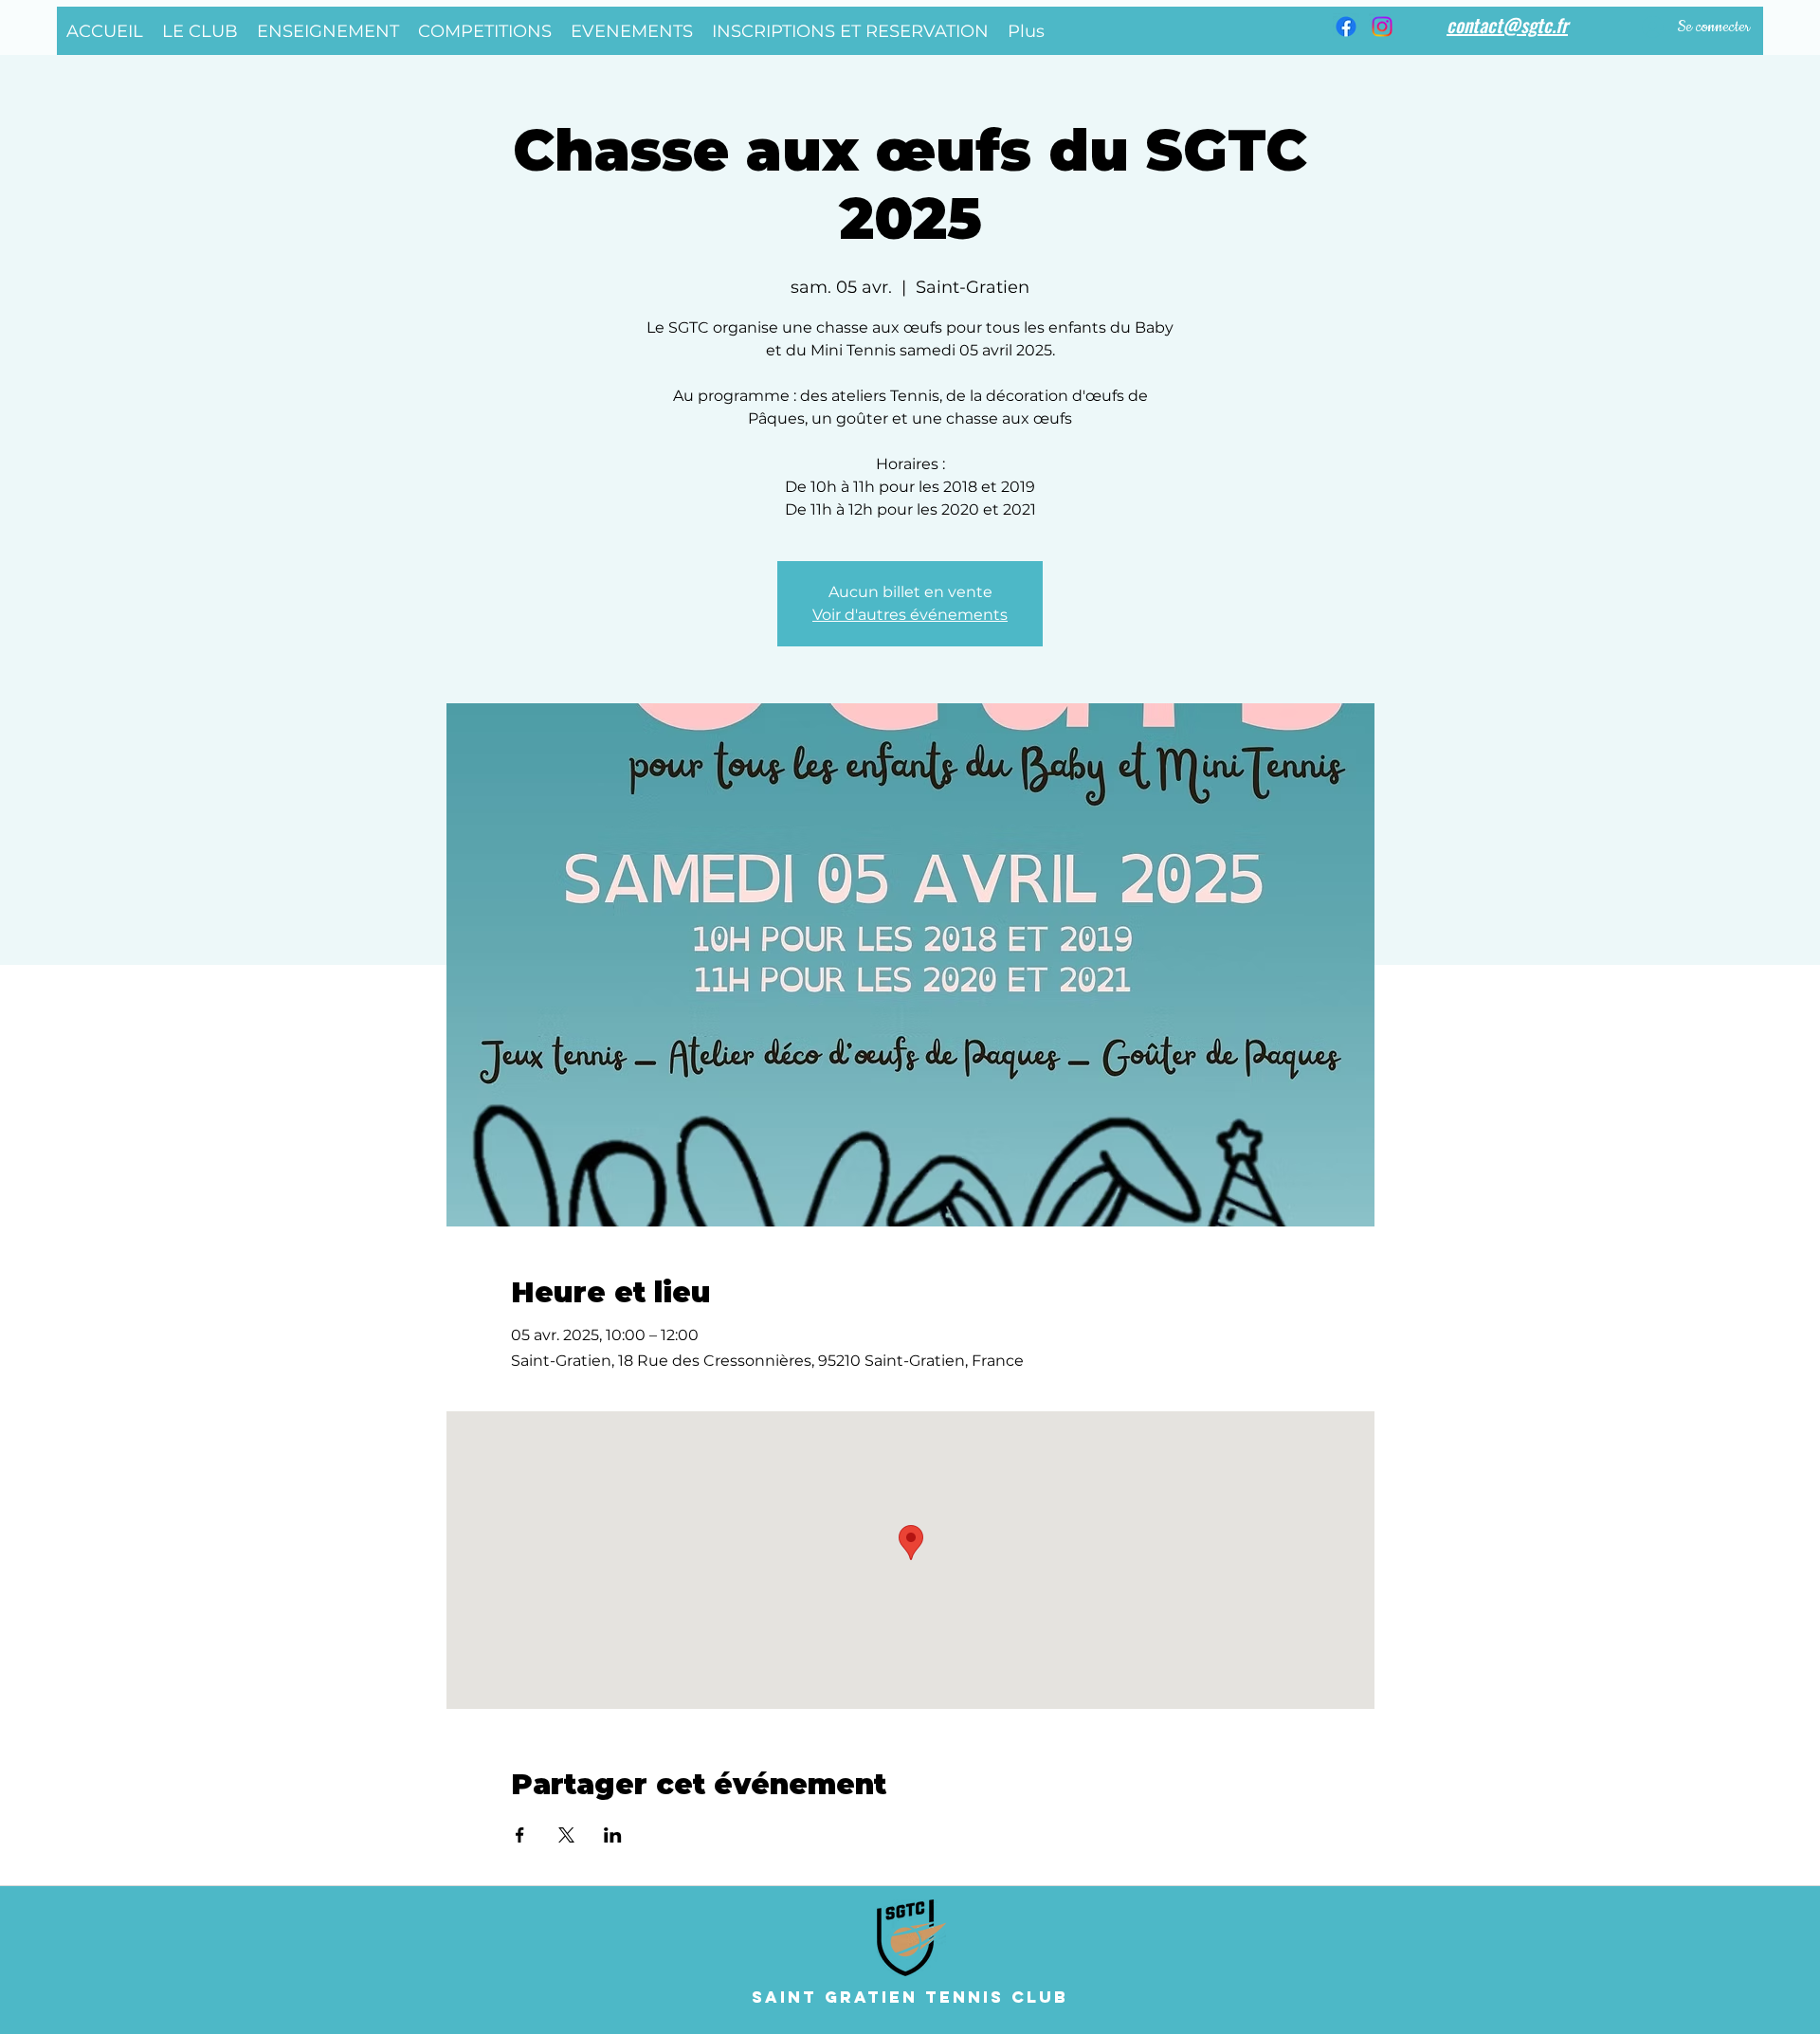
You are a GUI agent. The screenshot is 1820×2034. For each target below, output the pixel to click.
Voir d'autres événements (910, 615)
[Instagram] (1382, 27)
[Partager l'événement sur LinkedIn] (613, 1835)
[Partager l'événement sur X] (566, 1835)
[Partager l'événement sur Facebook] (520, 1835)
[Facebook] (1346, 27)
